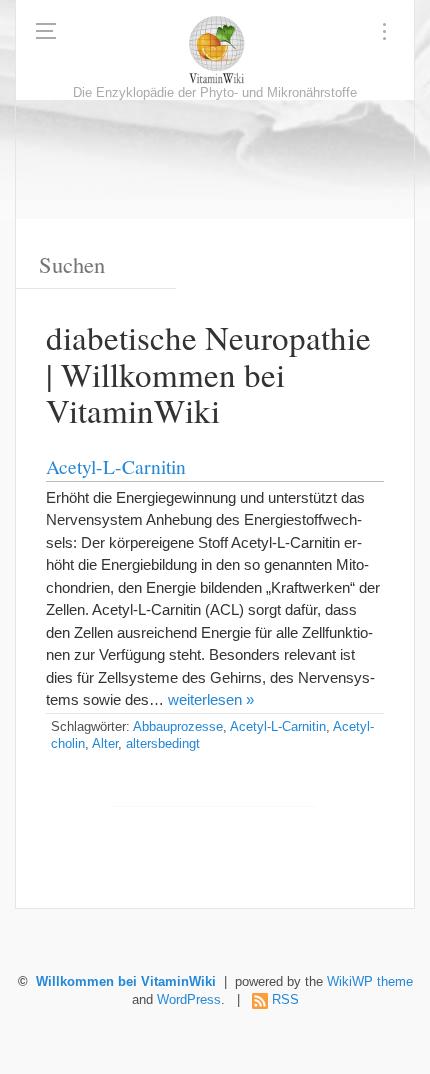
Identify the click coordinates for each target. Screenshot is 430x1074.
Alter (105, 744)
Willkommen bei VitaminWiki (126, 982)
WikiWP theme (370, 982)
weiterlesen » (211, 699)
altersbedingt (163, 744)
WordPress (189, 1000)
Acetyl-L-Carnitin (116, 466)
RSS (285, 1000)
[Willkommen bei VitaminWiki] (215, 50)
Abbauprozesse (178, 727)
